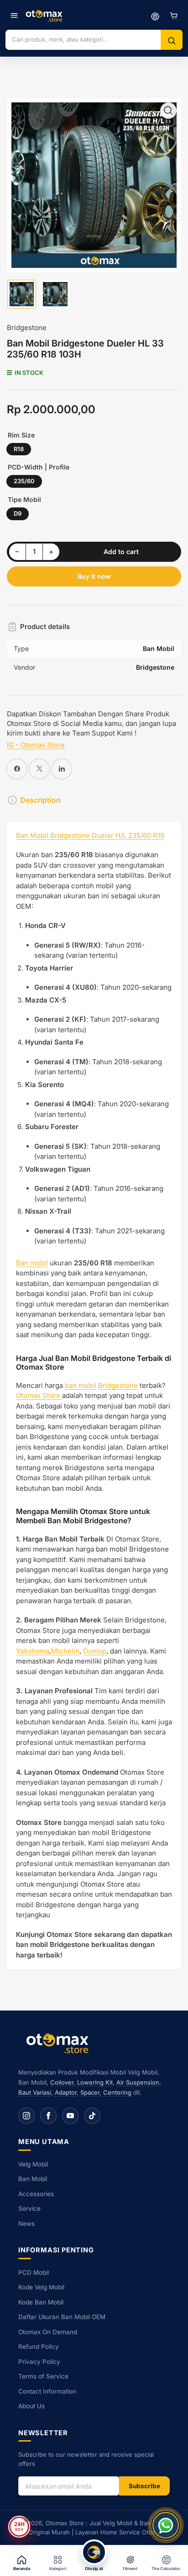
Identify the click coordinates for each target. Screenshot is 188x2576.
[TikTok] (92, 2116)
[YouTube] (70, 2116)
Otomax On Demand (48, 2332)
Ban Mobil (33, 2179)
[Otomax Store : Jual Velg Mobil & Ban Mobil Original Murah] (45, 16)
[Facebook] (48, 2116)
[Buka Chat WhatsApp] (166, 2525)
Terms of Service (43, 2376)
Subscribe (144, 2486)
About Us (31, 2406)
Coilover (62, 2082)
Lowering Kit (95, 2082)
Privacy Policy (39, 2362)
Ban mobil (32, 1263)
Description (40, 800)
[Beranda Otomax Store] (59, 2043)
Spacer (90, 2092)
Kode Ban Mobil (41, 2302)
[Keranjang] (174, 16)
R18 (19, 449)
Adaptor (66, 2092)
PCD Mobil (34, 2272)
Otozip (151, 2532)
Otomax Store (39, 1395)
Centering (117, 2092)
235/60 (24, 481)
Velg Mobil (33, 2164)
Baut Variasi (35, 2092)
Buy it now (94, 576)
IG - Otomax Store (36, 745)
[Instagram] (26, 2116)
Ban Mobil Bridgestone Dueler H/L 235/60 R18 (90, 835)
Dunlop (95, 1651)
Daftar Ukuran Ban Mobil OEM (62, 2317)
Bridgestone (27, 328)
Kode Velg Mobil (41, 2287)
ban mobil (81, 1385)
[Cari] (172, 41)
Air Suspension (138, 2082)
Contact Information (47, 2391)
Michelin (65, 1651)
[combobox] (83, 39)
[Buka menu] (14, 16)
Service (29, 2208)
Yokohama (33, 1651)
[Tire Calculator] (155, 16)
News (26, 2224)
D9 (18, 513)
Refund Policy (39, 2347)
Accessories (36, 2194)
